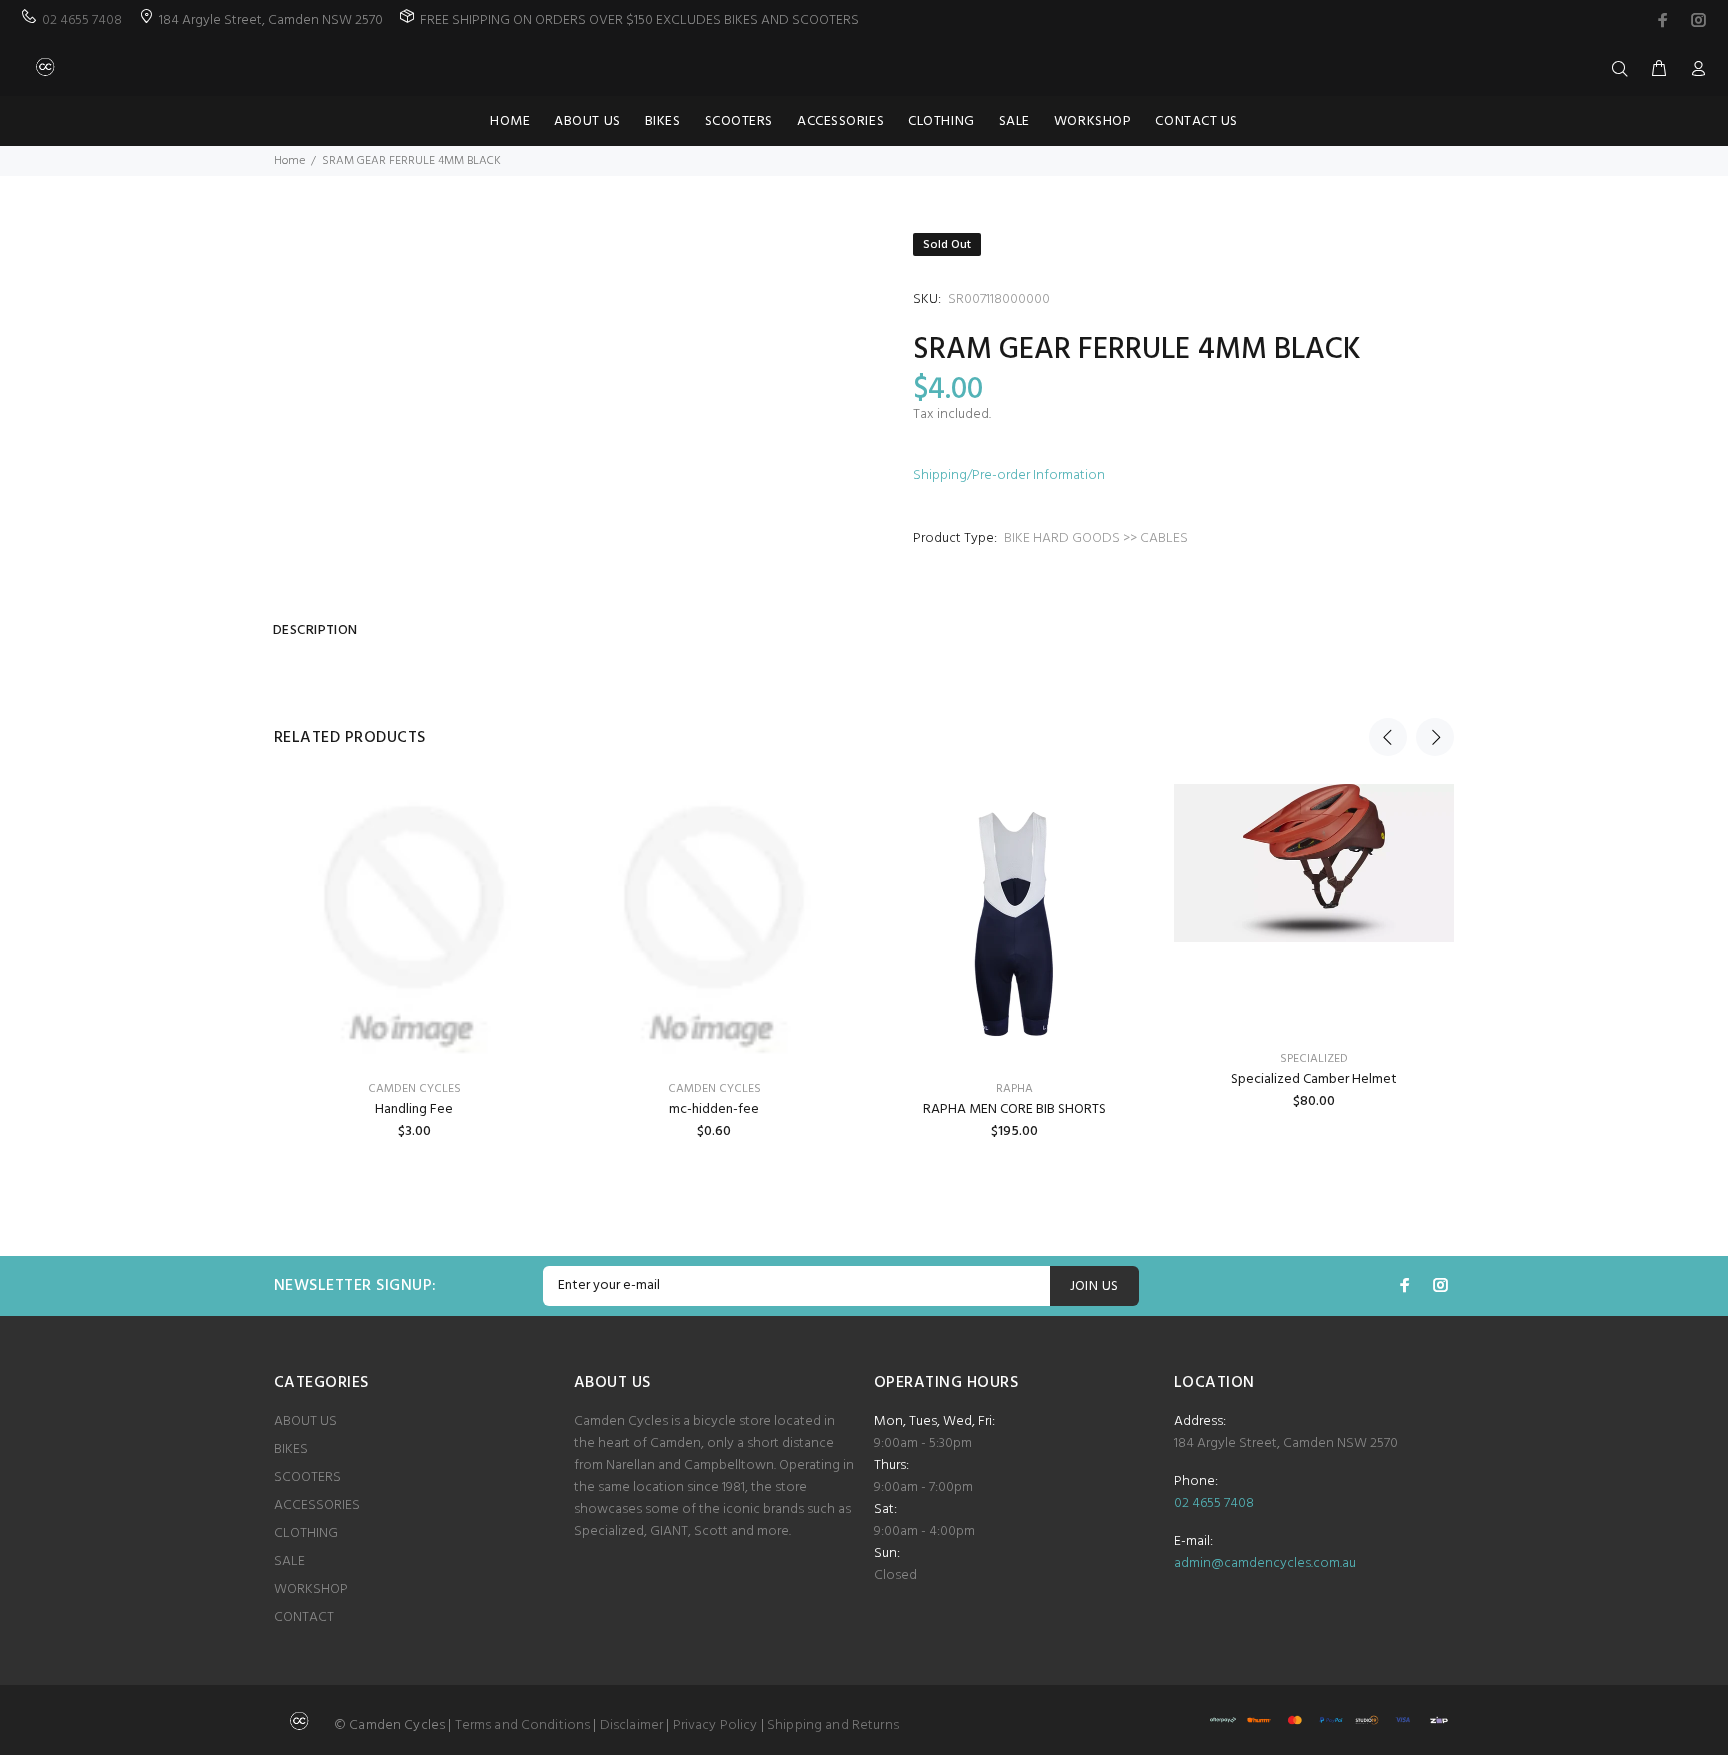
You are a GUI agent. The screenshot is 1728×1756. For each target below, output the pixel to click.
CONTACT (304, 1617)
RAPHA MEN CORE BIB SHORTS (1014, 1109)
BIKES (291, 1449)
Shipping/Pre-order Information (1009, 475)
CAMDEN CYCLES (414, 1089)
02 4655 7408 (82, 20)
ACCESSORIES (317, 1505)
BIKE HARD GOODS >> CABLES (1096, 538)
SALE (289, 1561)
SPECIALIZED (1314, 1059)
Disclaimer (631, 1725)
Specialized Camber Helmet (1314, 1079)
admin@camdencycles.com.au (1265, 1563)
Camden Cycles (714, 1089)
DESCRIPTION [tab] (315, 630)
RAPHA (1014, 1089)
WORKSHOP (311, 1589)
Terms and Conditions (523, 1725)
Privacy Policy (715, 1725)
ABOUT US (305, 1421)
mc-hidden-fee (714, 1109)
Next (1435, 737)
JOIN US (1094, 1286)
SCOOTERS (307, 1477)
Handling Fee (414, 1109)
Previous (1388, 737)
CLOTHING (306, 1533)
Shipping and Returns (833, 1725)
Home (289, 161)
